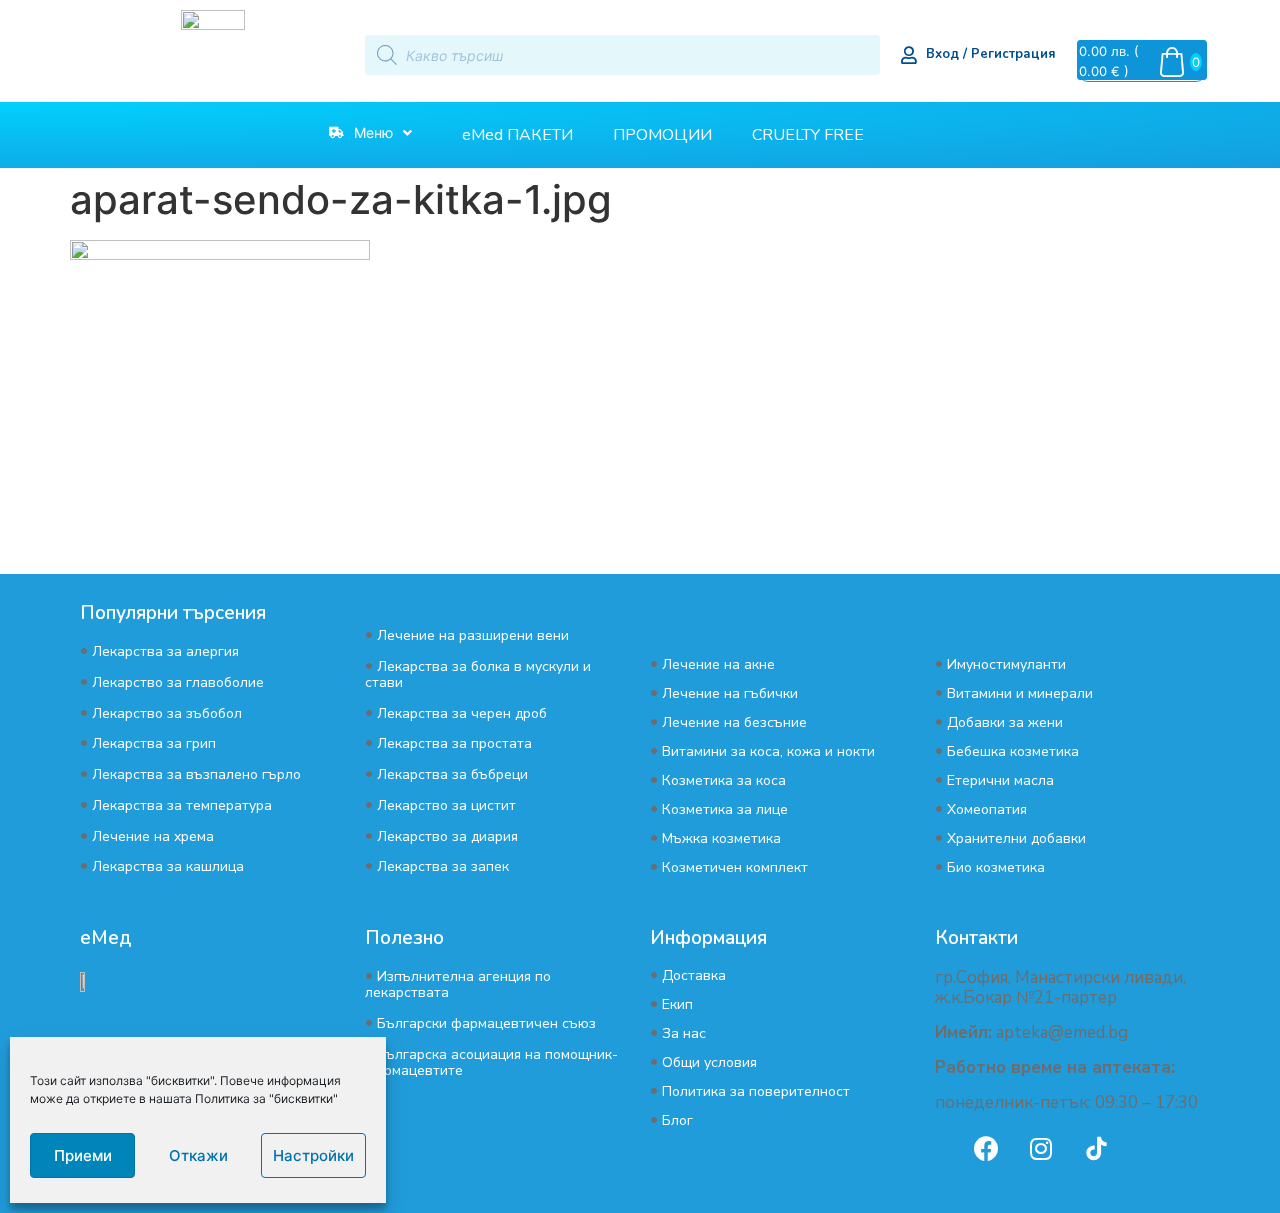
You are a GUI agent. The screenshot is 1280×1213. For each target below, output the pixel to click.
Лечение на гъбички (730, 693)
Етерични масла (1000, 780)
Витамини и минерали (1020, 693)
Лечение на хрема (153, 836)
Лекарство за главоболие (178, 682)
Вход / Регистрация (991, 54)
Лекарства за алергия (165, 651)
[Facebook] (986, 1148)
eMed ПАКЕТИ (517, 135)
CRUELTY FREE (808, 135)
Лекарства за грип (154, 743)
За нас (684, 1033)
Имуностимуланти (1006, 664)
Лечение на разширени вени (473, 635)
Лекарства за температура (182, 805)
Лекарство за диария (447, 836)
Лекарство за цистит (446, 805)
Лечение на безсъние (734, 722)
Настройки (313, 1155)
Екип (677, 1004)
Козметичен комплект (735, 867)
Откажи (198, 1155)
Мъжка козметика (721, 838)
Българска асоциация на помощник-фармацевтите (491, 1062)
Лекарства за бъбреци (452, 774)
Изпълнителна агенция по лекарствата (458, 984)
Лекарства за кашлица (168, 866)
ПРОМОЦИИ (662, 135)
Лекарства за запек (443, 866)
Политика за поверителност (756, 1091)
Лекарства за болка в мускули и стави (478, 674)
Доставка (694, 975)
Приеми (83, 1155)
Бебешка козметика (1013, 751)
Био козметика (996, 867)
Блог (677, 1120)
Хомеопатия (987, 809)
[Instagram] (1041, 1148)
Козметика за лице (725, 809)
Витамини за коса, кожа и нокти (768, 751)
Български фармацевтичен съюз (486, 1023)
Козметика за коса (724, 780)
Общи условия (709, 1062)
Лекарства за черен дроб (462, 713)
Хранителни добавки (1016, 838)
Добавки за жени (1005, 722)
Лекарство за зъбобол (167, 713)
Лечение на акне (718, 664)
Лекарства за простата (454, 743)
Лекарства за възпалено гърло (196, 774)
